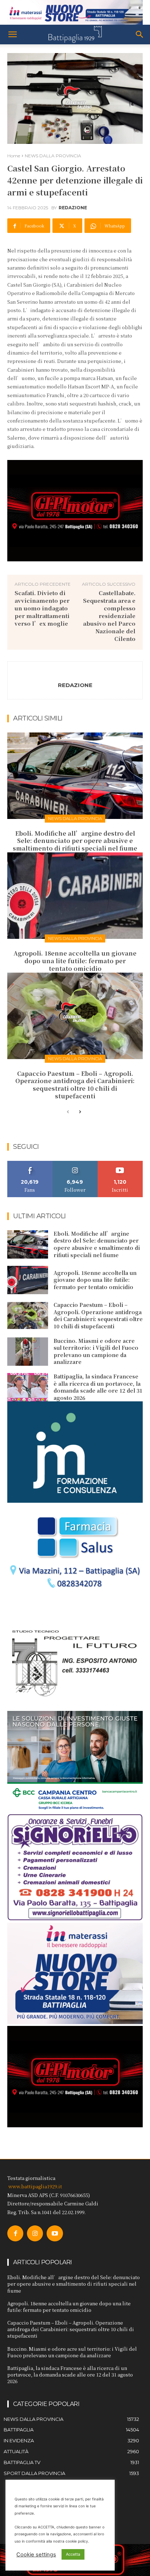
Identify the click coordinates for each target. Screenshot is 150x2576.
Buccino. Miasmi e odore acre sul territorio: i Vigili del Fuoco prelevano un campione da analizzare (96, 1351)
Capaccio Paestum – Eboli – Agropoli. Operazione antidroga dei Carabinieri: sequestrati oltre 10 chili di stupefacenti (75, 1085)
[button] (12, 35)
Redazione (73, 208)
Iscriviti (120, 1164)
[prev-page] (68, 1112)
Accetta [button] (73, 2554)
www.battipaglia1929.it (35, 2186)
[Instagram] (35, 2233)
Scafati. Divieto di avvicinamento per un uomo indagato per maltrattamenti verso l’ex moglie (42, 608)
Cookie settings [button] (36, 2555)
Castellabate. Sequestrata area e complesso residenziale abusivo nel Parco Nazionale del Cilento (109, 616)
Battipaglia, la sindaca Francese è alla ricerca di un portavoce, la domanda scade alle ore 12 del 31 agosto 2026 (98, 1387)
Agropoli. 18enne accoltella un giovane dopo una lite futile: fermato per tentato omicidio (75, 961)
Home (14, 156)
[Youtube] (55, 2233)
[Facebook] (15, 2233)
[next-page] (80, 1112)
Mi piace (30, 1164)
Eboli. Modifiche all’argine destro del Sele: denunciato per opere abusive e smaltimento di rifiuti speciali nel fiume (75, 841)
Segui (75, 1164)
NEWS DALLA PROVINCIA (53, 156)
